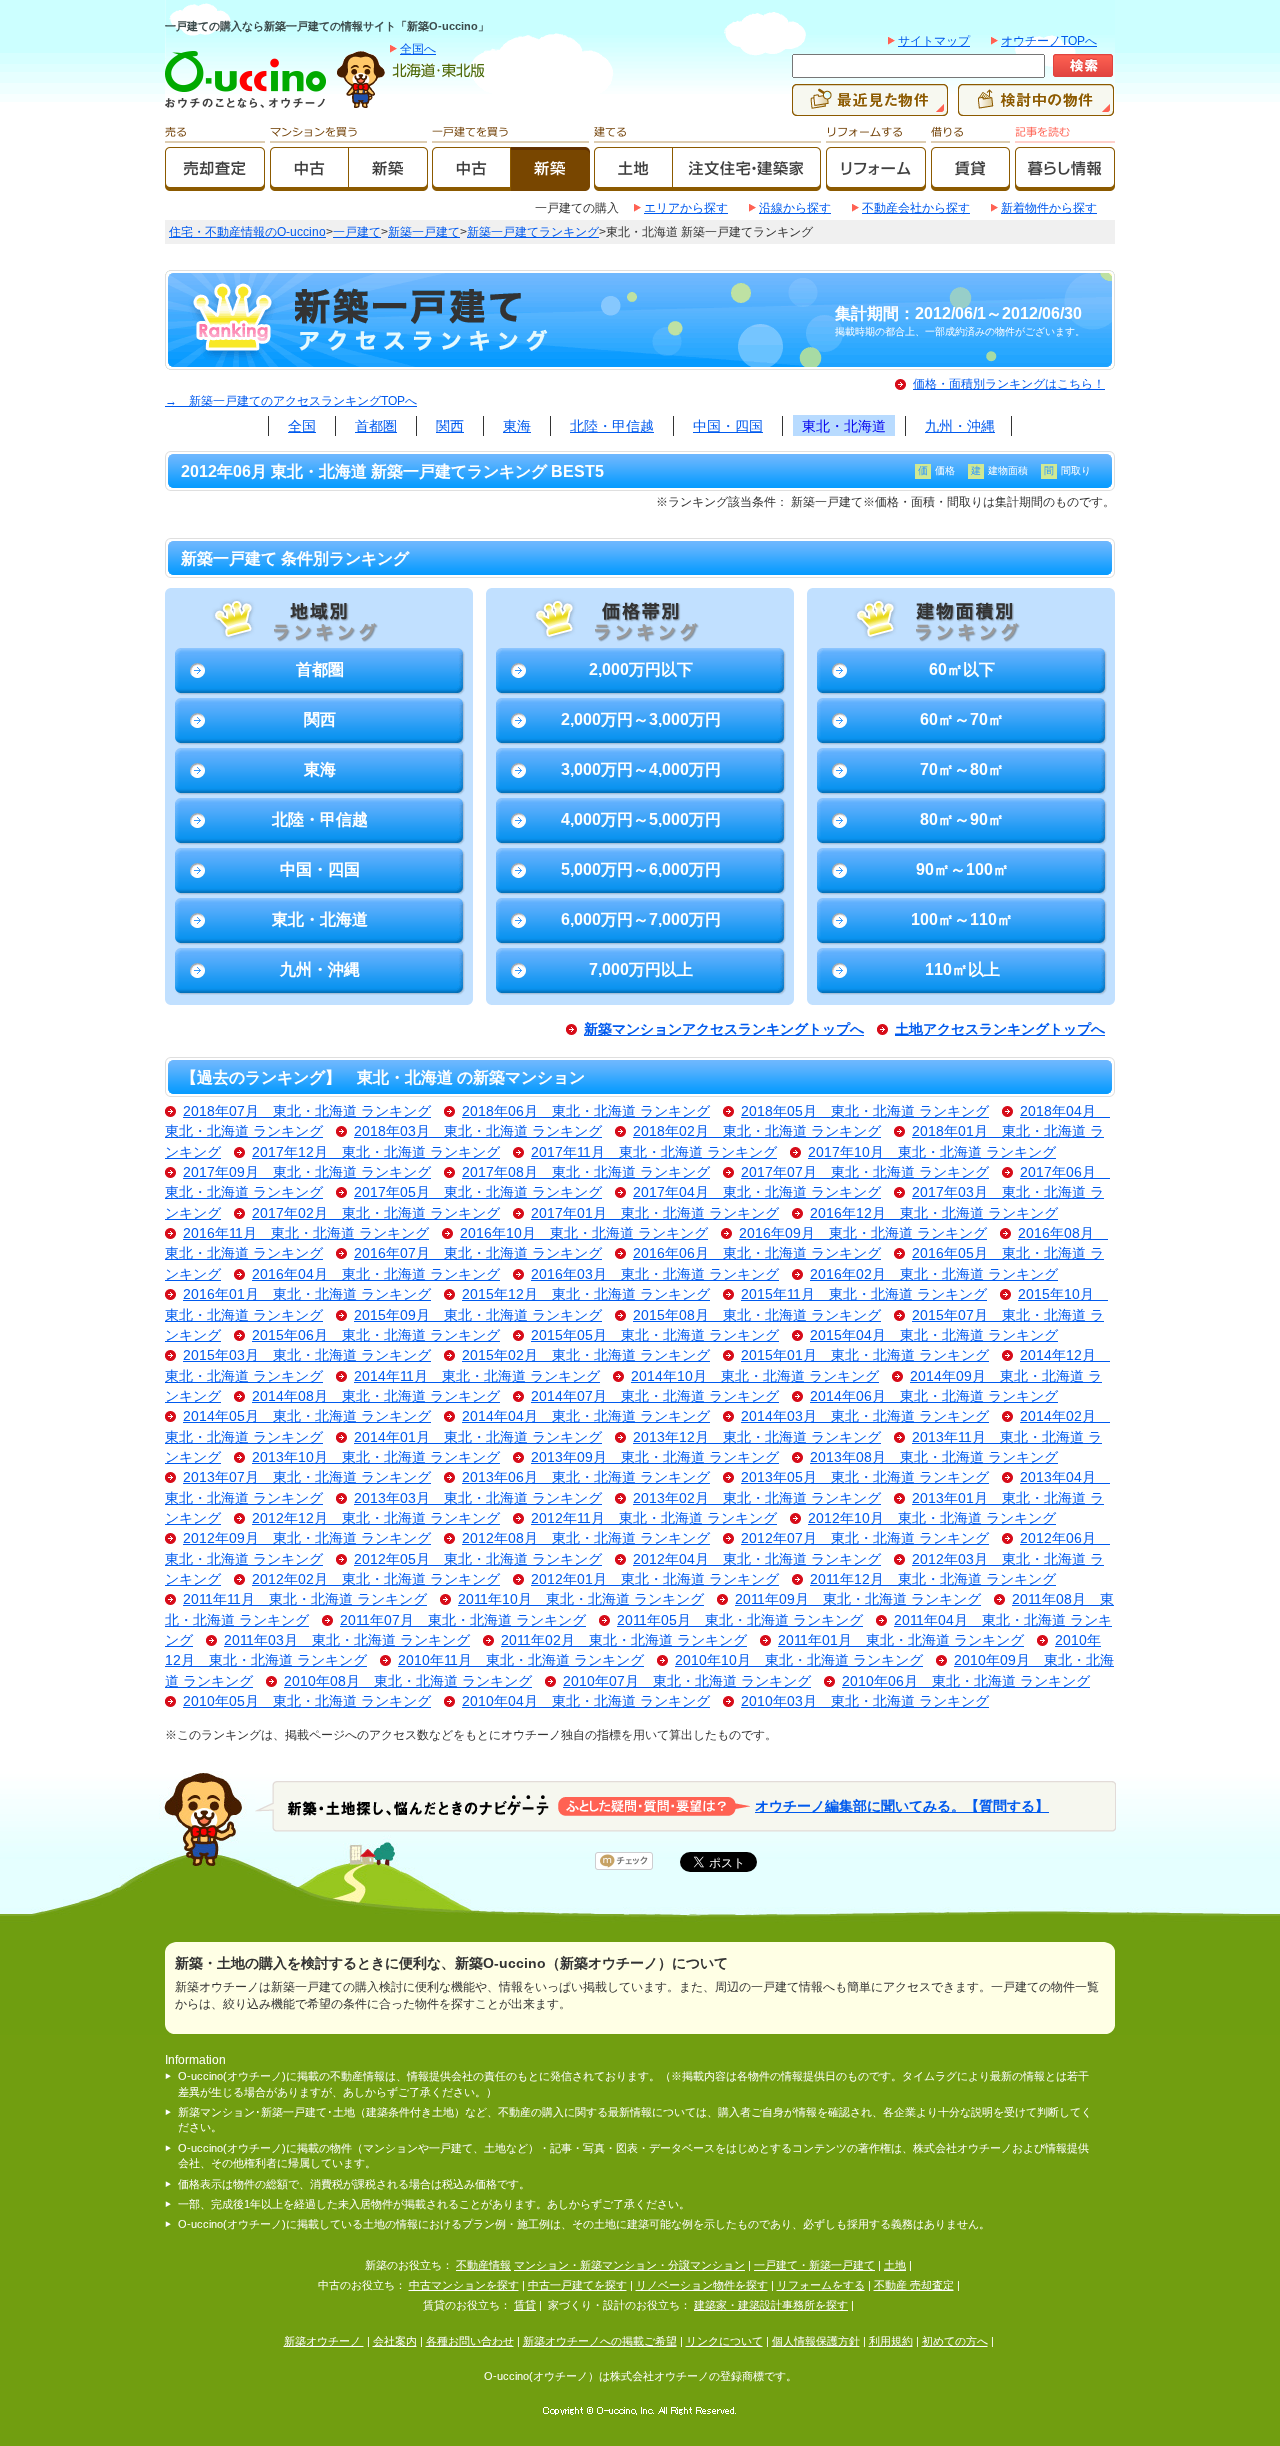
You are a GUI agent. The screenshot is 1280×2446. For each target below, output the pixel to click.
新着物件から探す (1049, 208)
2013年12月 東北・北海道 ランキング (757, 1437)
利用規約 (891, 2341)
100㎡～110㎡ (962, 919)
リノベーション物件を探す (702, 2285)
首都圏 (376, 426)
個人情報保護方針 (816, 2341)
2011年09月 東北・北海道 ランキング (858, 1599)
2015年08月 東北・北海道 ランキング (757, 1315)
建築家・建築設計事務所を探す (771, 2305)
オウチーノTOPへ (1049, 41)
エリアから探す (686, 208)
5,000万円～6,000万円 (641, 869)
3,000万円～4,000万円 (641, 769)
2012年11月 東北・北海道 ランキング (654, 1518)
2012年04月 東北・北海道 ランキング (757, 1559)
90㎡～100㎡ (962, 869)
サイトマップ (934, 41)
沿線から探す (795, 208)
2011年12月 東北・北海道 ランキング (933, 1579)
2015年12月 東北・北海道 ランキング (586, 1294)
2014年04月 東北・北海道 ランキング (586, 1416)
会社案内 (395, 2341)
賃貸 (525, 2305)
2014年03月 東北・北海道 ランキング (865, 1416)
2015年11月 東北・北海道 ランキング (864, 1294)
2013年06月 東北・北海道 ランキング (586, 1477)
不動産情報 (483, 2265)
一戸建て (357, 232)
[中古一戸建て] (471, 182)
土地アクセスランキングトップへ (1000, 1029)
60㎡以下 (962, 669)
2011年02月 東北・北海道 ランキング (624, 1640)
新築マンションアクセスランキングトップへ (724, 1029)
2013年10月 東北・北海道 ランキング (376, 1457)
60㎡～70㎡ (962, 719)
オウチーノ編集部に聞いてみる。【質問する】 (902, 1805)
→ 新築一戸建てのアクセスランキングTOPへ (291, 401)
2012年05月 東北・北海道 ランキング (478, 1559)
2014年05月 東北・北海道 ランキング (307, 1416)
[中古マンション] (309, 182)
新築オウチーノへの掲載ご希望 (600, 2341)
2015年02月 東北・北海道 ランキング (586, 1355)
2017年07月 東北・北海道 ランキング (865, 1172)
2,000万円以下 (641, 669)
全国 (302, 426)
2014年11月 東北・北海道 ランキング (477, 1376)
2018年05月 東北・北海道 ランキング (865, 1111)
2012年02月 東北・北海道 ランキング (376, 1579)
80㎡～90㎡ (962, 819)
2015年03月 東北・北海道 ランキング (307, 1355)
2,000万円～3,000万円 (641, 719)
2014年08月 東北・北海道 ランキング (376, 1396)
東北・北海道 (844, 426)
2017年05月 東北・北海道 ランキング (478, 1192)
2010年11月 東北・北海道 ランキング (521, 1660)
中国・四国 (728, 426)
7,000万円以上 (641, 969)
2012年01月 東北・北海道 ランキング (655, 1579)
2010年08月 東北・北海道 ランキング (408, 1681)
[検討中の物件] (1036, 107)
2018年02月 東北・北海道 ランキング (757, 1131)
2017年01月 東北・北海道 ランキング (655, 1213)
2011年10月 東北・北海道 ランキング (581, 1599)
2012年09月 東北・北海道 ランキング (307, 1538)
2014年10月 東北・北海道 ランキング (755, 1376)
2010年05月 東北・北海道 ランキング (307, 1701)
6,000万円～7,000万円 (641, 919)
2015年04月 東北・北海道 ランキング (934, 1335)
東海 (517, 426)
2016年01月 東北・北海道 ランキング (307, 1294)
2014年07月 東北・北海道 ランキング (655, 1396)
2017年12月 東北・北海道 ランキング (376, 1152)
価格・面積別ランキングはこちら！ (1009, 384)
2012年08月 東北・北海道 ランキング (586, 1538)
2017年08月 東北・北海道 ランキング (586, 1172)
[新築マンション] (388, 182)
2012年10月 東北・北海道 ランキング (932, 1518)
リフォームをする (821, 2285)
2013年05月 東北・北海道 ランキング (865, 1477)
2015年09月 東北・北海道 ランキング (478, 1315)
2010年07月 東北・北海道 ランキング (687, 1681)
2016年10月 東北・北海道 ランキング (584, 1233)
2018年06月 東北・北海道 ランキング (586, 1111)
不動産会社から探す (916, 208)
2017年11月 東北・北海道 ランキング (654, 1152)
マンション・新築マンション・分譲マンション (629, 2265)
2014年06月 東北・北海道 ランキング (934, 1396)
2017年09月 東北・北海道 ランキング (307, 1172)
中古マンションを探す (464, 2285)
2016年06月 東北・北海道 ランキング (757, 1253)
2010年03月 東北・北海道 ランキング (865, 1701)
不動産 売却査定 (914, 2285)
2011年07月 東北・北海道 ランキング (463, 1620)
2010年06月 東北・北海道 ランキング (966, 1681)
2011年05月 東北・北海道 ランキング (740, 1620)
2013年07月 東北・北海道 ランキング (307, 1477)
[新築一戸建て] (550, 182)
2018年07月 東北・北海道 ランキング (307, 1111)
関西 (450, 426)
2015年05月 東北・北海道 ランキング (655, 1335)
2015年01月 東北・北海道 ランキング (865, 1355)
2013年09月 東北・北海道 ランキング (655, 1457)
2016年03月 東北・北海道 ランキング (655, 1274)
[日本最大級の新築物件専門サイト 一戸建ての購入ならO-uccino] (250, 107)
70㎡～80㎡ (962, 769)
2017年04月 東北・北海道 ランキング (757, 1192)
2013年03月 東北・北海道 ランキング (478, 1498)
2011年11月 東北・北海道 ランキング (305, 1599)
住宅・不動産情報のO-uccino (247, 232)
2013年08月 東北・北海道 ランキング (934, 1457)
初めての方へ (955, 2341)
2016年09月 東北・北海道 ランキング (863, 1233)
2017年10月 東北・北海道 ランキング (932, 1152)
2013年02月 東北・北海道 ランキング (757, 1498)
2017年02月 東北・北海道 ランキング (376, 1213)
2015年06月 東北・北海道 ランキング (376, 1335)
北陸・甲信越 (612, 426)
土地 (895, 2265)
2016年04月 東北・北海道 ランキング (376, 1274)
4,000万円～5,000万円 (641, 819)
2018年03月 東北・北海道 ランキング (478, 1131)
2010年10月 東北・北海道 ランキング (799, 1660)
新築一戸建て (424, 232)
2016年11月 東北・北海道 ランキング (306, 1233)
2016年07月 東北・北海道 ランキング (478, 1253)
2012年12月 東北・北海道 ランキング (376, 1518)
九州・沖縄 (960, 426)
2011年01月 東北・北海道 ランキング (901, 1640)
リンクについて (724, 2341)
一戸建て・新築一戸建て (814, 2265)
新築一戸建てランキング (533, 232)
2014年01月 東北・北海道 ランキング (478, 1437)
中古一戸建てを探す (577, 2285)
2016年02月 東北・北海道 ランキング (934, 1274)
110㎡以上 (962, 969)
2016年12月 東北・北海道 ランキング (934, 1213)
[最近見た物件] (870, 107)
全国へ (418, 49)
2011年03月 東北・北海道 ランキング (347, 1640)
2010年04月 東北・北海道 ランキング (586, 1701)
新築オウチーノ (324, 2341)
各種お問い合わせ (470, 2341)
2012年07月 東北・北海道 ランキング (865, 1538)
